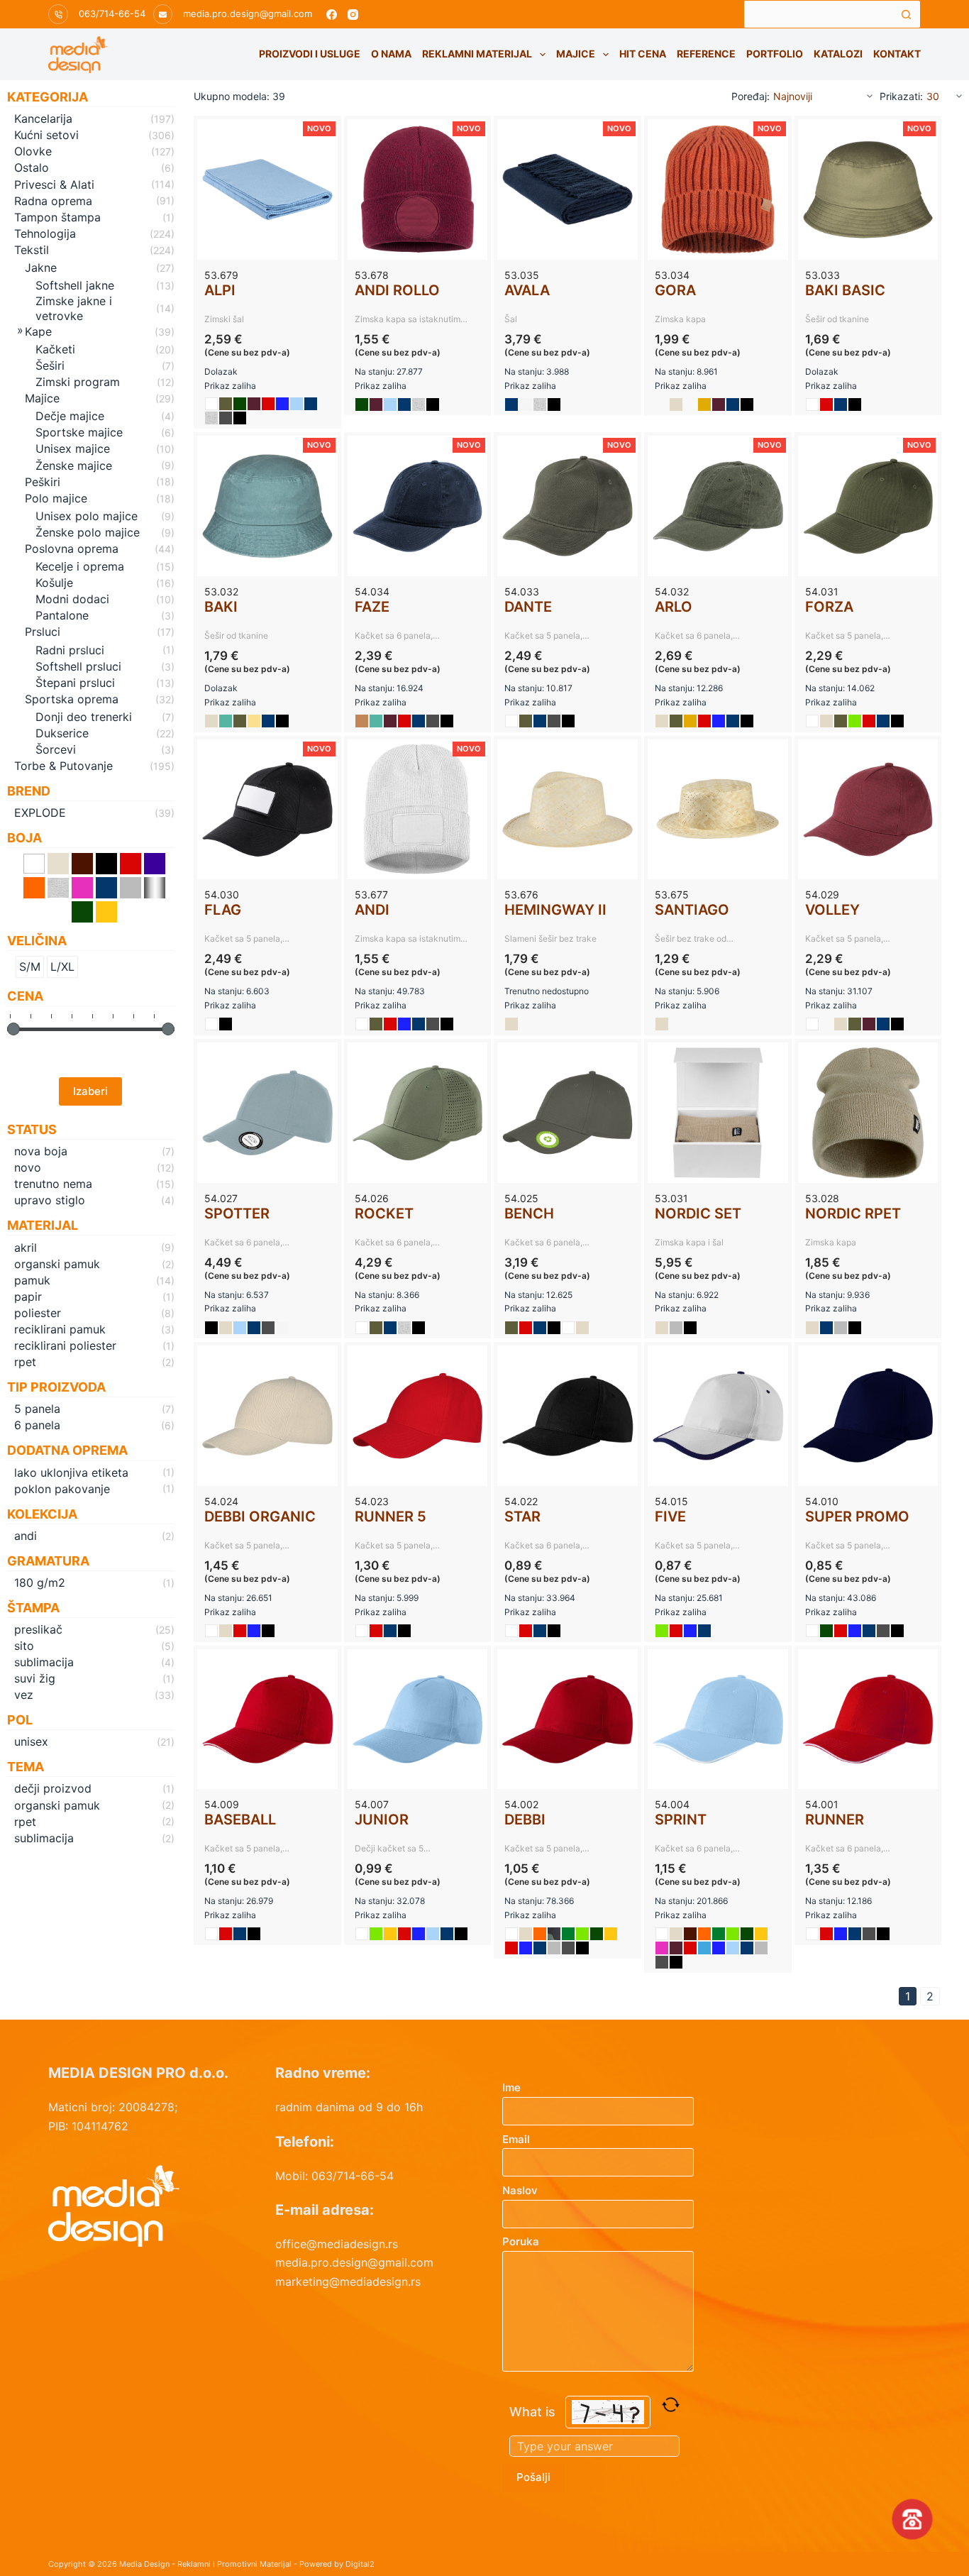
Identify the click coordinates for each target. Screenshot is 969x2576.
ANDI (372, 910)
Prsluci (43, 632)
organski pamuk (57, 1264)
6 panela (37, 1425)
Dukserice (62, 733)
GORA (675, 290)
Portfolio (775, 54)
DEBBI (525, 1820)
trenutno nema (53, 1184)
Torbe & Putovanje (63, 766)
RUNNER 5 (391, 1517)
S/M (30, 967)
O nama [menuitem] (391, 54)
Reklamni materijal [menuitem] (477, 54)
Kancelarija (43, 119)
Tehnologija (45, 233)
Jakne (41, 268)
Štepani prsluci (75, 683)
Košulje (54, 583)
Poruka (521, 2241)
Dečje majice (70, 416)
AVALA (527, 290)
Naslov (520, 2190)
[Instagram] (353, 15)
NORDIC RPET (853, 1213)
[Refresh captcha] (671, 2405)
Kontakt (897, 54)
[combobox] (819, 14)
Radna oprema (53, 201)
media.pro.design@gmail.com (248, 13)
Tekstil (32, 250)
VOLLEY (832, 910)
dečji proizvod (53, 1788)
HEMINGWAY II (555, 910)
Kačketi (55, 349)
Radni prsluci (70, 650)
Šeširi (50, 365)
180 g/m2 (40, 1583)
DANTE (528, 607)
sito (24, 1646)
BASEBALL (240, 1820)
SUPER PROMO (857, 1517)
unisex (31, 1741)
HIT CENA (643, 54)
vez (24, 1695)
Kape (38, 331)
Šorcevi (56, 749)
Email (516, 2139)
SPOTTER (237, 1213)
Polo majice (56, 498)
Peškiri (43, 482)
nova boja (41, 1151)
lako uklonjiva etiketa (71, 1473)
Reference (706, 54)
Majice (576, 54)
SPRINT (681, 1820)
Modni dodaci (72, 599)
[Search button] (907, 14)
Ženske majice (74, 466)
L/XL (62, 967)
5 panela (37, 1409)
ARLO (674, 607)
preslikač (38, 1629)
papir (28, 1297)
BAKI (221, 607)
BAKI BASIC (845, 290)
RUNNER (835, 1820)
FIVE (670, 1517)
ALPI (220, 290)
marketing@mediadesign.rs (348, 2281)
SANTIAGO (692, 910)
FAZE (372, 607)
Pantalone (62, 615)
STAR (522, 1517)
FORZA (829, 607)
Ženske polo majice (88, 532)
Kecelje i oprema (80, 566)
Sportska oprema (72, 699)
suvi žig (35, 1678)
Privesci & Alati (54, 185)
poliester (38, 1313)
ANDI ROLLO (397, 290)
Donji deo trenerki (84, 717)
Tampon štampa (57, 217)
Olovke (33, 151)
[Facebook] (332, 15)
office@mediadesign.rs (337, 2244)
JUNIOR (382, 1820)
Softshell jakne (75, 285)
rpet (25, 1362)
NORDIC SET (698, 1213)
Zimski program (78, 382)
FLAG (223, 910)
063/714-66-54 (112, 13)
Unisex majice (73, 448)
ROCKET (384, 1213)
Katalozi (838, 54)
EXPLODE (40, 813)
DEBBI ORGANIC (260, 1517)
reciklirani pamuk (60, 1329)
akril (26, 1248)
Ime (511, 2087)
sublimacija (44, 1662)
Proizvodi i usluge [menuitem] (310, 54)
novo (28, 1167)
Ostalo (32, 167)
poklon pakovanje (62, 1489)
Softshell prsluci (78, 666)
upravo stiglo (50, 1200)
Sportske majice (79, 432)
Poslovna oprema (72, 549)
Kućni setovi (46, 135)
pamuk (32, 1280)
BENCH (529, 1213)
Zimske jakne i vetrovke (74, 308)
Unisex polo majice (87, 516)
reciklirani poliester (65, 1345)
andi (26, 1536)
